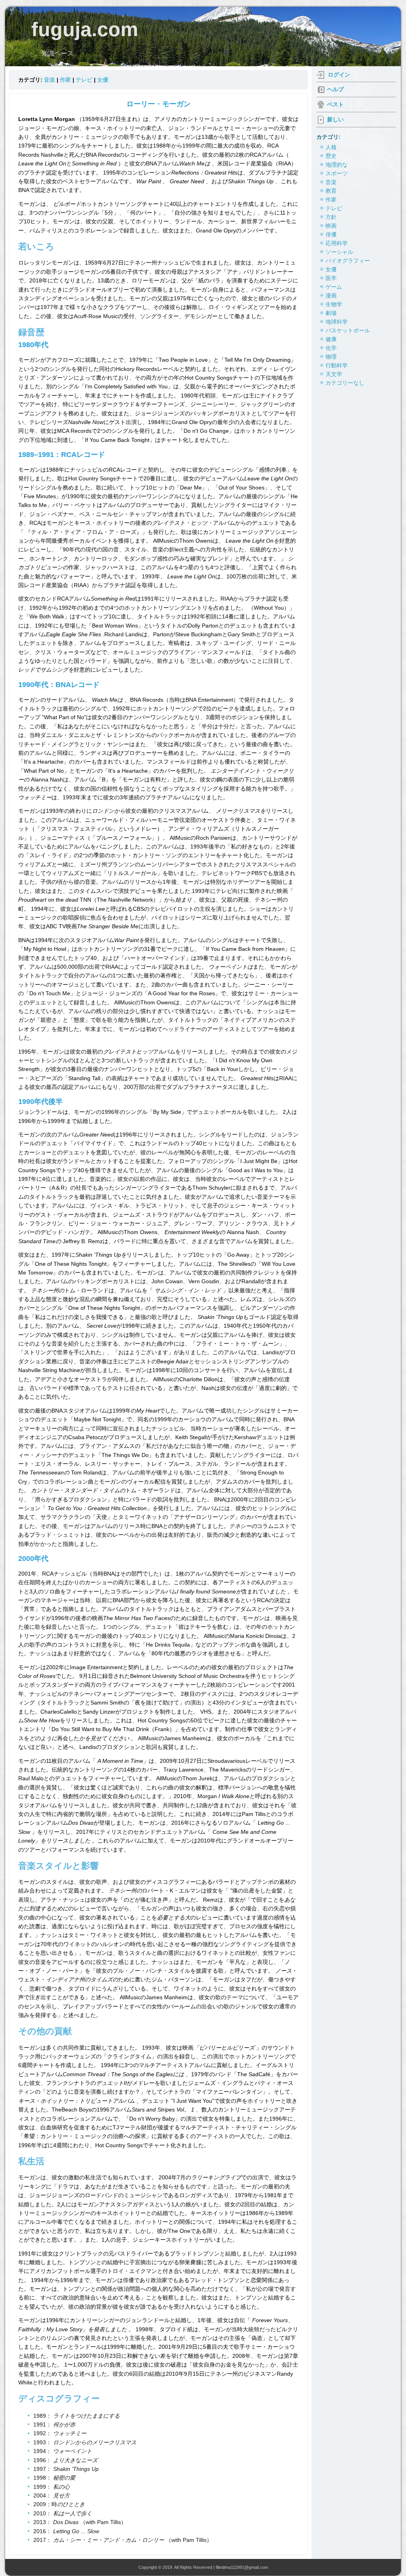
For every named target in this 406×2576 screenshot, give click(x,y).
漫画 (331, 296)
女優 (103, 80)
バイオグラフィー (348, 261)
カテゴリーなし (345, 383)
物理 (331, 357)
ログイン (339, 75)
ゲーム (334, 287)
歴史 (331, 156)
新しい (335, 119)
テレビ (84, 80)
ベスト (335, 104)
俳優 (331, 234)
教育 (331, 191)
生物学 (334, 304)
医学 (331, 278)
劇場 (331, 313)
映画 (331, 226)
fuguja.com (85, 29)
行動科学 (337, 365)
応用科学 (337, 243)
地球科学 (337, 322)
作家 (65, 80)
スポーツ (337, 173)
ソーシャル (339, 252)
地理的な (337, 165)
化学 (331, 348)
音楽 (50, 80)
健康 (331, 339)
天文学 (334, 374)
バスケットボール (348, 330)
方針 (331, 217)
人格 (331, 147)
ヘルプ (335, 89)
